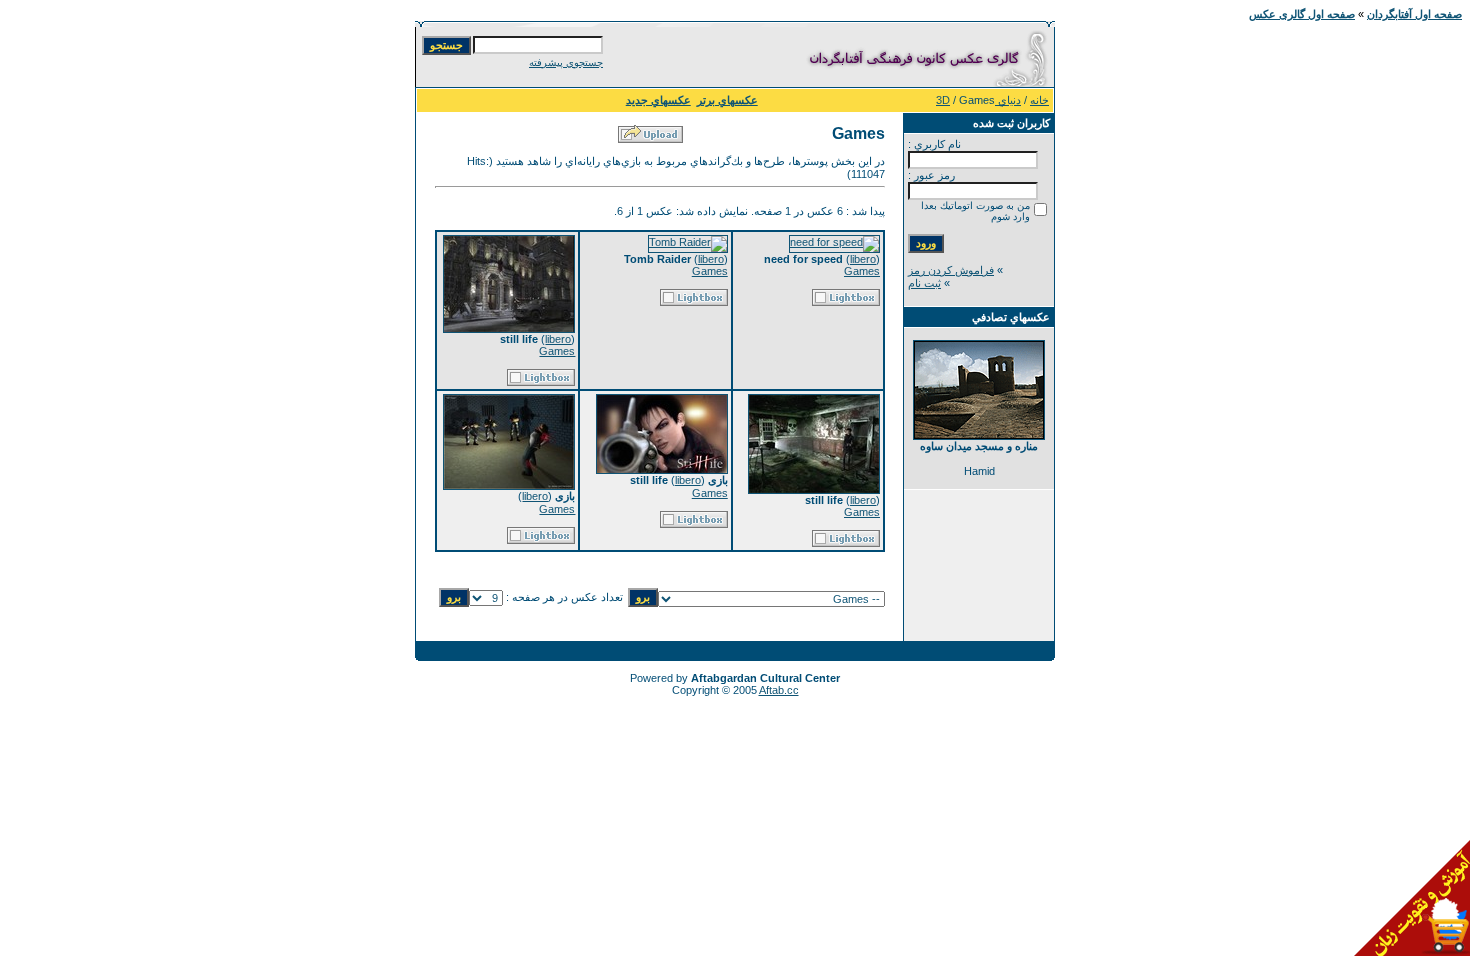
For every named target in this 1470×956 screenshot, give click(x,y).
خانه (1039, 100)
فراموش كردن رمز (951, 270)
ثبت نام (924, 283)
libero (863, 259)
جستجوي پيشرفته (566, 62)
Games (862, 271)
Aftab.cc (779, 690)
